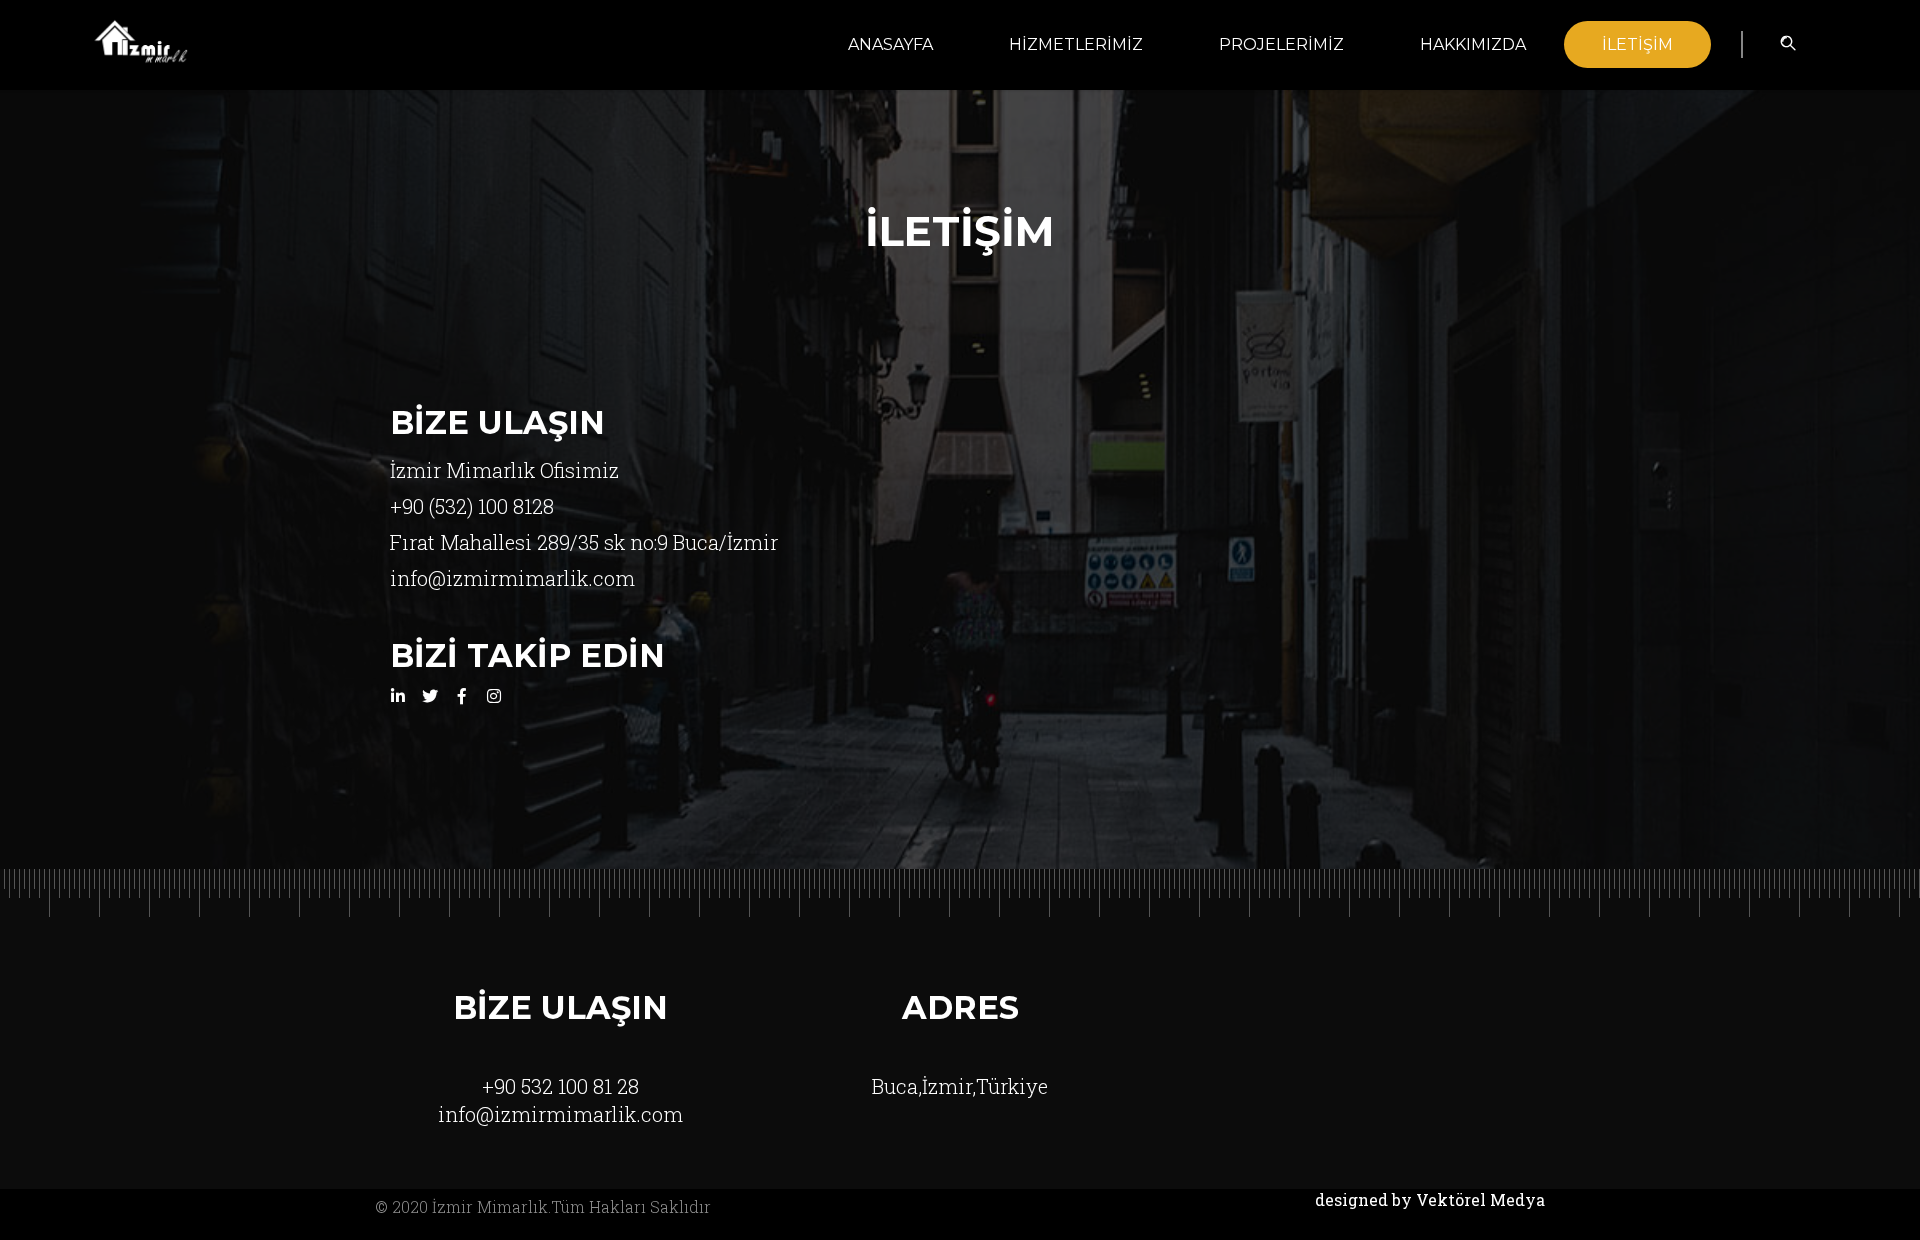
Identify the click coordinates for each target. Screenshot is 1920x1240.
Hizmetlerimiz (1076, 44)
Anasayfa (890, 44)
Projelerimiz (1281, 44)
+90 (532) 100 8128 (472, 506)
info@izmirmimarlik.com (512, 578)
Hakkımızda (1473, 44)
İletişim (1637, 44)
